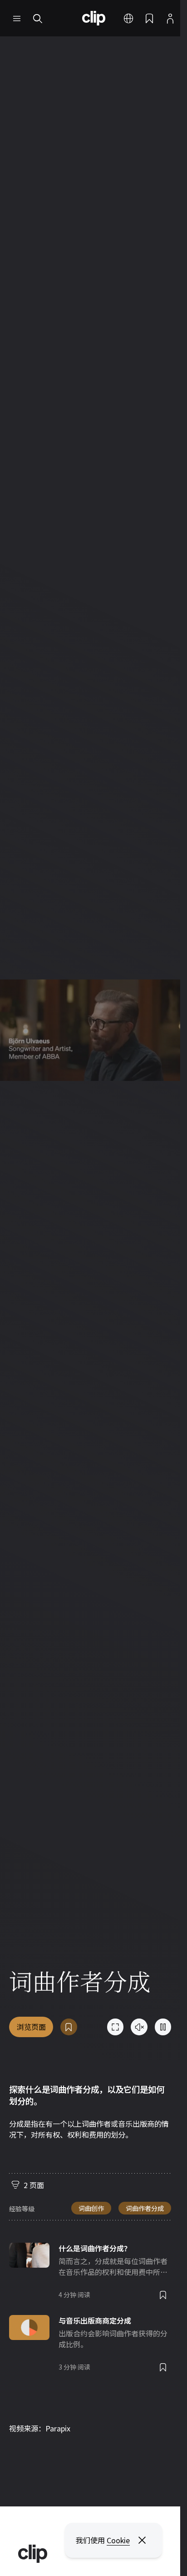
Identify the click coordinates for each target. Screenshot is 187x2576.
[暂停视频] (163, 2027)
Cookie (118, 2540)
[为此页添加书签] (69, 2027)
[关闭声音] (139, 2027)
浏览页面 (31, 2027)
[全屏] (115, 2027)
